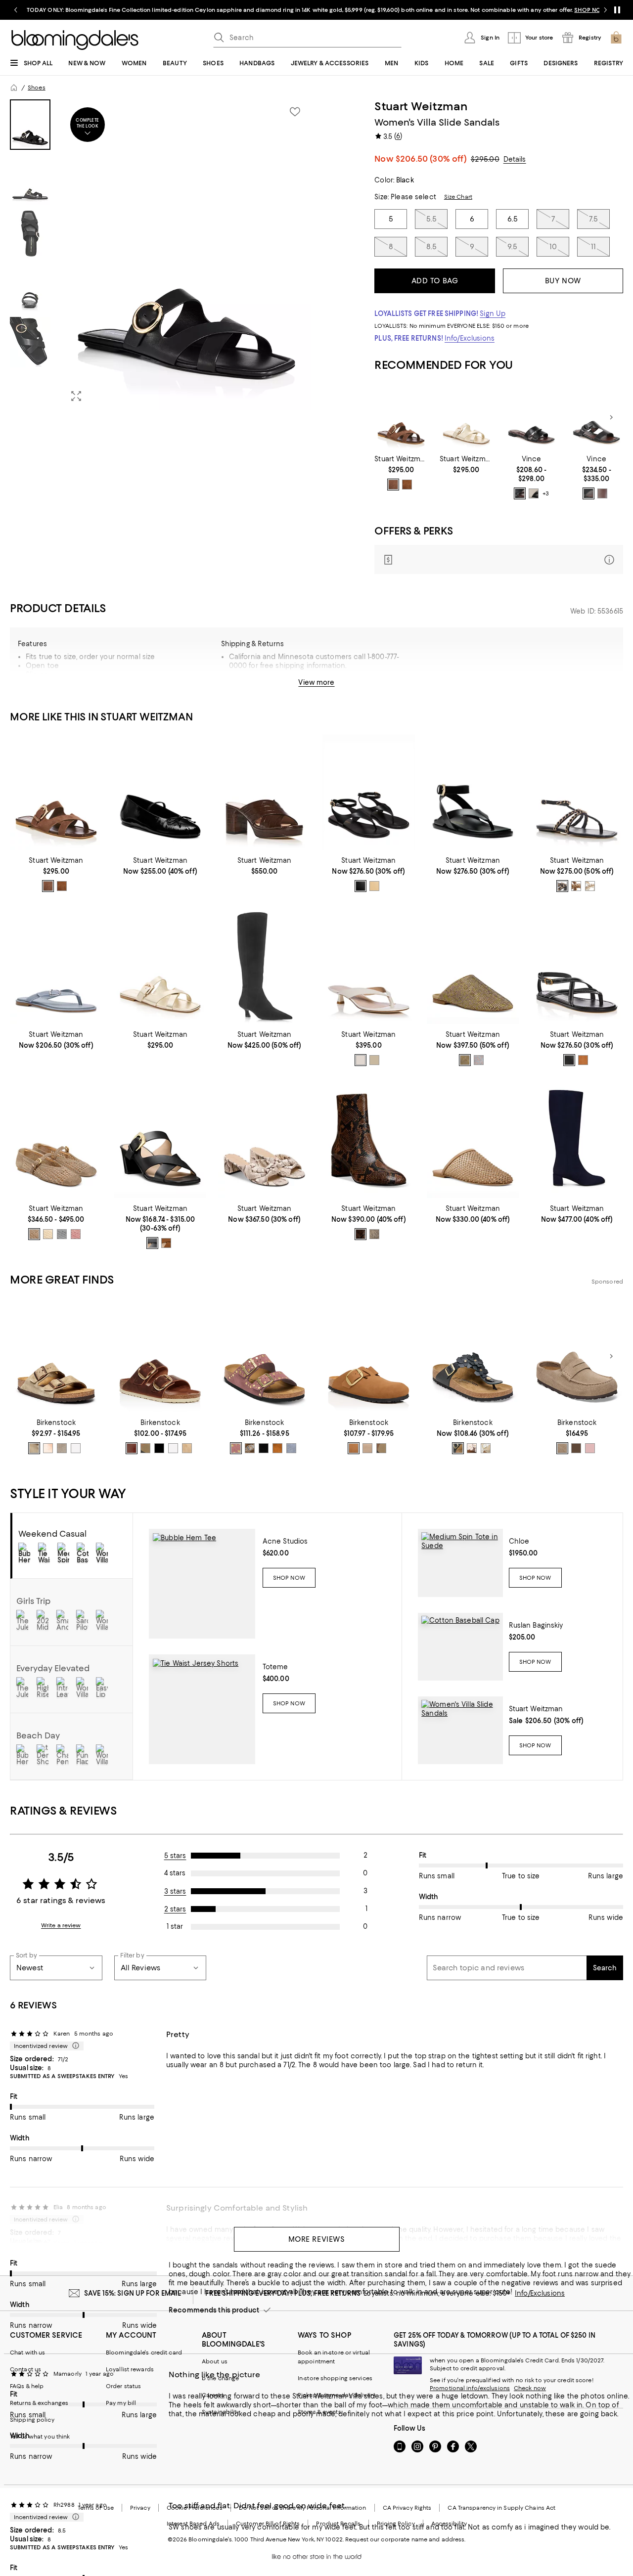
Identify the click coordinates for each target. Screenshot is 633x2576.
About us (215, 2361)
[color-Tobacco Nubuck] (381, 1448)
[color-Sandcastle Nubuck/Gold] (187, 1448)
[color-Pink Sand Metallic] (76, 1234)
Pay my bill (121, 2403)
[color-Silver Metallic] (62, 1234)
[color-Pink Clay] (590, 1448)
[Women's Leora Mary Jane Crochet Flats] (56, 1140)
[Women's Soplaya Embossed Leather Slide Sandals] (264, 1140)
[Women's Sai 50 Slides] (160, 1140)
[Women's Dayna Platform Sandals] (264, 793)
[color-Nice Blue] (562, 886)
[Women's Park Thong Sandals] (56, 966)
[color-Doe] (407, 485)
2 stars (175, 1909)
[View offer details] (499, 559)
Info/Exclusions (470, 338)
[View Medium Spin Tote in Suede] (460, 1563)
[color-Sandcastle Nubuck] (367, 1448)
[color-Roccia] (374, 1234)
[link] (401, 473)
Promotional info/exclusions (470, 2388)
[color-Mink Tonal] (354, 1448)
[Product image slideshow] (186, 255)
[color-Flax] (534, 493)
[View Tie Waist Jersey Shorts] (202, 1709)
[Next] (611, 417)
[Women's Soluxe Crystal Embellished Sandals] (577, 793)
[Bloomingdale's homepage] (14, 88)
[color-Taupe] (562, 1448)
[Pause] (617, 10)
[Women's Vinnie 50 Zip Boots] (264, 966)
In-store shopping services (335, 2378)
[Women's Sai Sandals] (401, 418)
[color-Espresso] (361, 1234)
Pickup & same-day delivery (337, 2395)
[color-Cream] (590, 886)
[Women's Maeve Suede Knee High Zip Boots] (577, 1140)
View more (316, 682)
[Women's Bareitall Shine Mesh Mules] (473, 1140)
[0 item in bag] (616, 38)
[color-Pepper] (236, 1448)
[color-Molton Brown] (602, 493)
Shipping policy (32, 2420)
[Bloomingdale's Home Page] (75, 40)
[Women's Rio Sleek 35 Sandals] (369, 966)
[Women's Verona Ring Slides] (596, 418)
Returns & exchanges (39, 2403)
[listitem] (316, 10)
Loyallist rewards (130, 2369)
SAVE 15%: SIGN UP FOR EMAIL (133, 2293)
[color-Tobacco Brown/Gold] (145, 1448)
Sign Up (493, 313)
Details (515, 159)
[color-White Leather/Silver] (173, 1448)
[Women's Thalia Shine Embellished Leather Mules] (473, 966)
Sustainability (221, 2412)
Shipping (337, 686)
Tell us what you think (40, 2437)
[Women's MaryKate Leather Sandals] (473, 793)
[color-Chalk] (48, 1234)
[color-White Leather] (76, 1448)
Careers (213, 2395)
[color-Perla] (479, 1060)
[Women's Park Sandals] (577, 966)
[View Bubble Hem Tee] (202, 1584)
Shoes (37, 88)
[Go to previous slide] (16, 10)
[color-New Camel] (166, 1243)
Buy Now (563, 281)
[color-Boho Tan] (583, 1060)
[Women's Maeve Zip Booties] (369, 1140)
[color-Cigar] (393, 485)
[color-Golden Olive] (465, 1060)
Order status (123, 2386)
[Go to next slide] (605, 10)
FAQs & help (27, 2386)
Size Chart (458, 197)
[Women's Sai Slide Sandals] (466, 418)
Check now (530, 2388)
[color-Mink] (277, 1448)
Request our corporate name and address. (405, 2539)
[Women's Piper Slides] (532, 418)
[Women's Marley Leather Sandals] (369, 793)
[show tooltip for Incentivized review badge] (74, 2046)
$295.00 (485, 159)
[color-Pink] (472, 1448)
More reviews (317, 2239)
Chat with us (27, 2353)
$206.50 (431, 159)
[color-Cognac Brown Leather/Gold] (132, 1448)
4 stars (175, 1873)
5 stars (175, 1856)
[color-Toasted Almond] (576, 886)
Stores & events (319, 2412)
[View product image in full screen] (76, 396)
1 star (175, 1926)
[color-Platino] (374, 886)
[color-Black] (520, 493)
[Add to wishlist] (295, 112)
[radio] (393, 485)
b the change (220, 2378)
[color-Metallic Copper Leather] (48, 1448)
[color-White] (486, 1448)
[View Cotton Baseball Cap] (460, 1647)
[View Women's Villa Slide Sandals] (460, 1730)
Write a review (61, 1925)
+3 (546, 493)
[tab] (30, 125)
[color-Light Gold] (374, 1060)
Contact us (25, 2369)
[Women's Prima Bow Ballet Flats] (160, 793)
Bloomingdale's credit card (144, 2353)
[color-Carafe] (576, 1448)
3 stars (175, 1891)
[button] (160, 255)
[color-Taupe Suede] (34, 1448)
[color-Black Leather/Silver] (159, 1448)
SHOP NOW (590, 10)
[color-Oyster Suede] (62, 1448)
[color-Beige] (250, 1448)
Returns (381, 686)
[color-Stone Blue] (291, 1448)
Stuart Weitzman (421, 106)
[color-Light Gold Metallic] (34, 1234)
